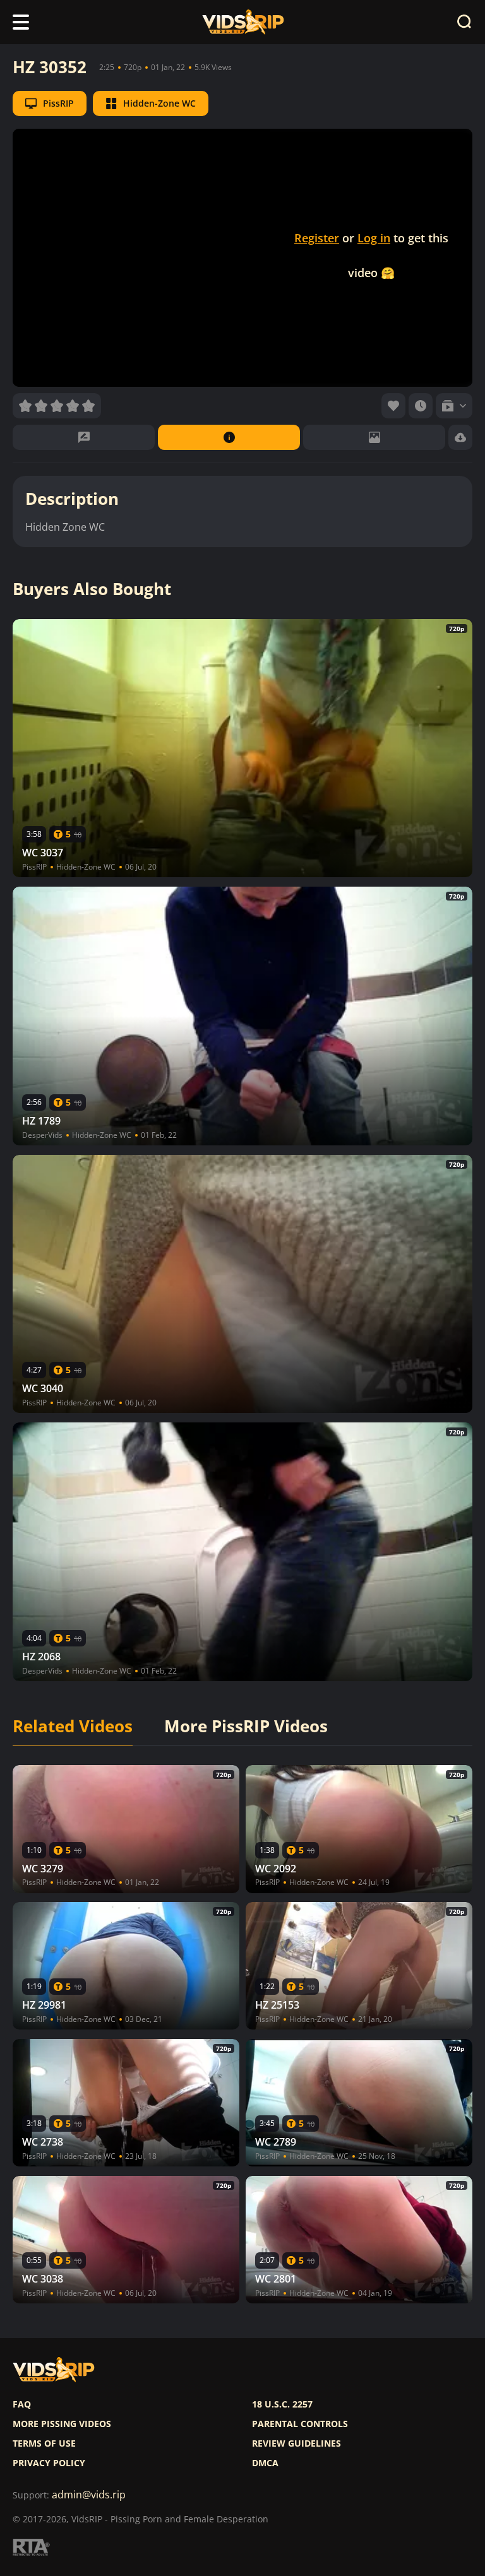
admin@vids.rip (89, 2495)
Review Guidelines (296, 2443)
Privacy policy (49, 2463)
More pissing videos (62, 2424)
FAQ (22, 2404)
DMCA (265, 2463)
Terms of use (44, 2443)
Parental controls (300, 2424)
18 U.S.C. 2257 (282, 2404)
